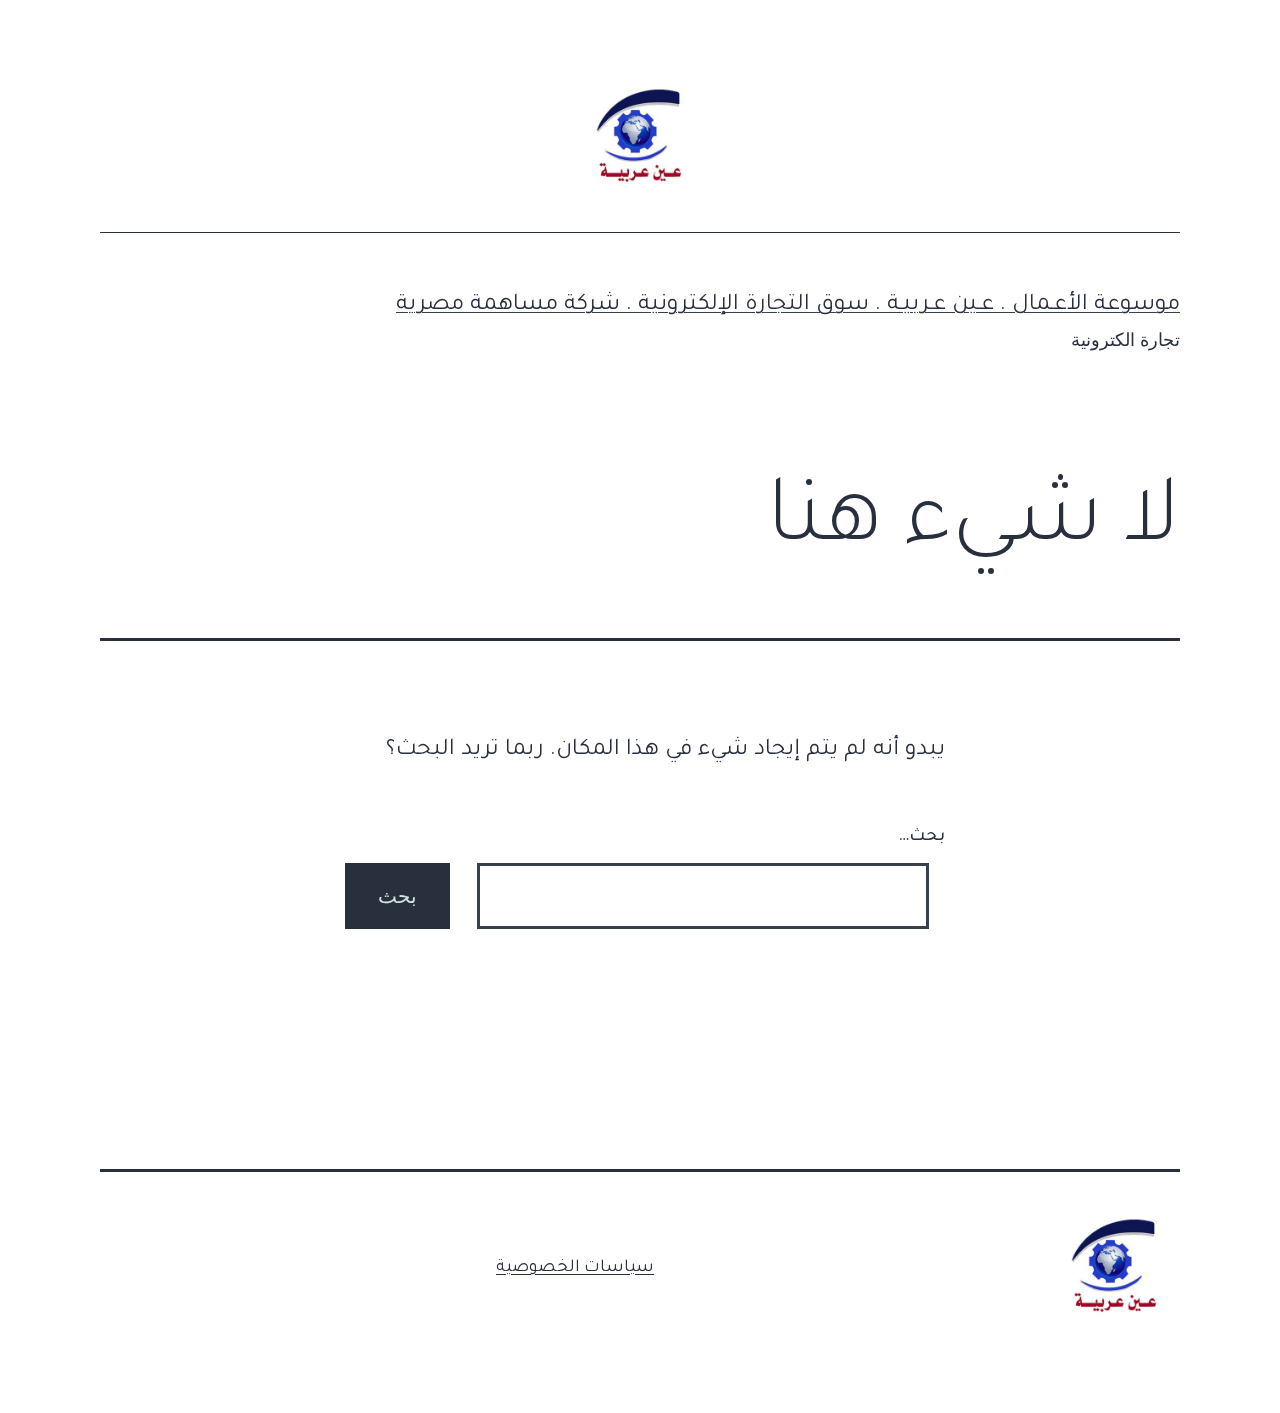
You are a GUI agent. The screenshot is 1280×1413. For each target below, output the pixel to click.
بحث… (921, 837)
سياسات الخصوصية (575, 1268)
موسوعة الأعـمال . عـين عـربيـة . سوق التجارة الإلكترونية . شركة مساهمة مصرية (788, 306)
